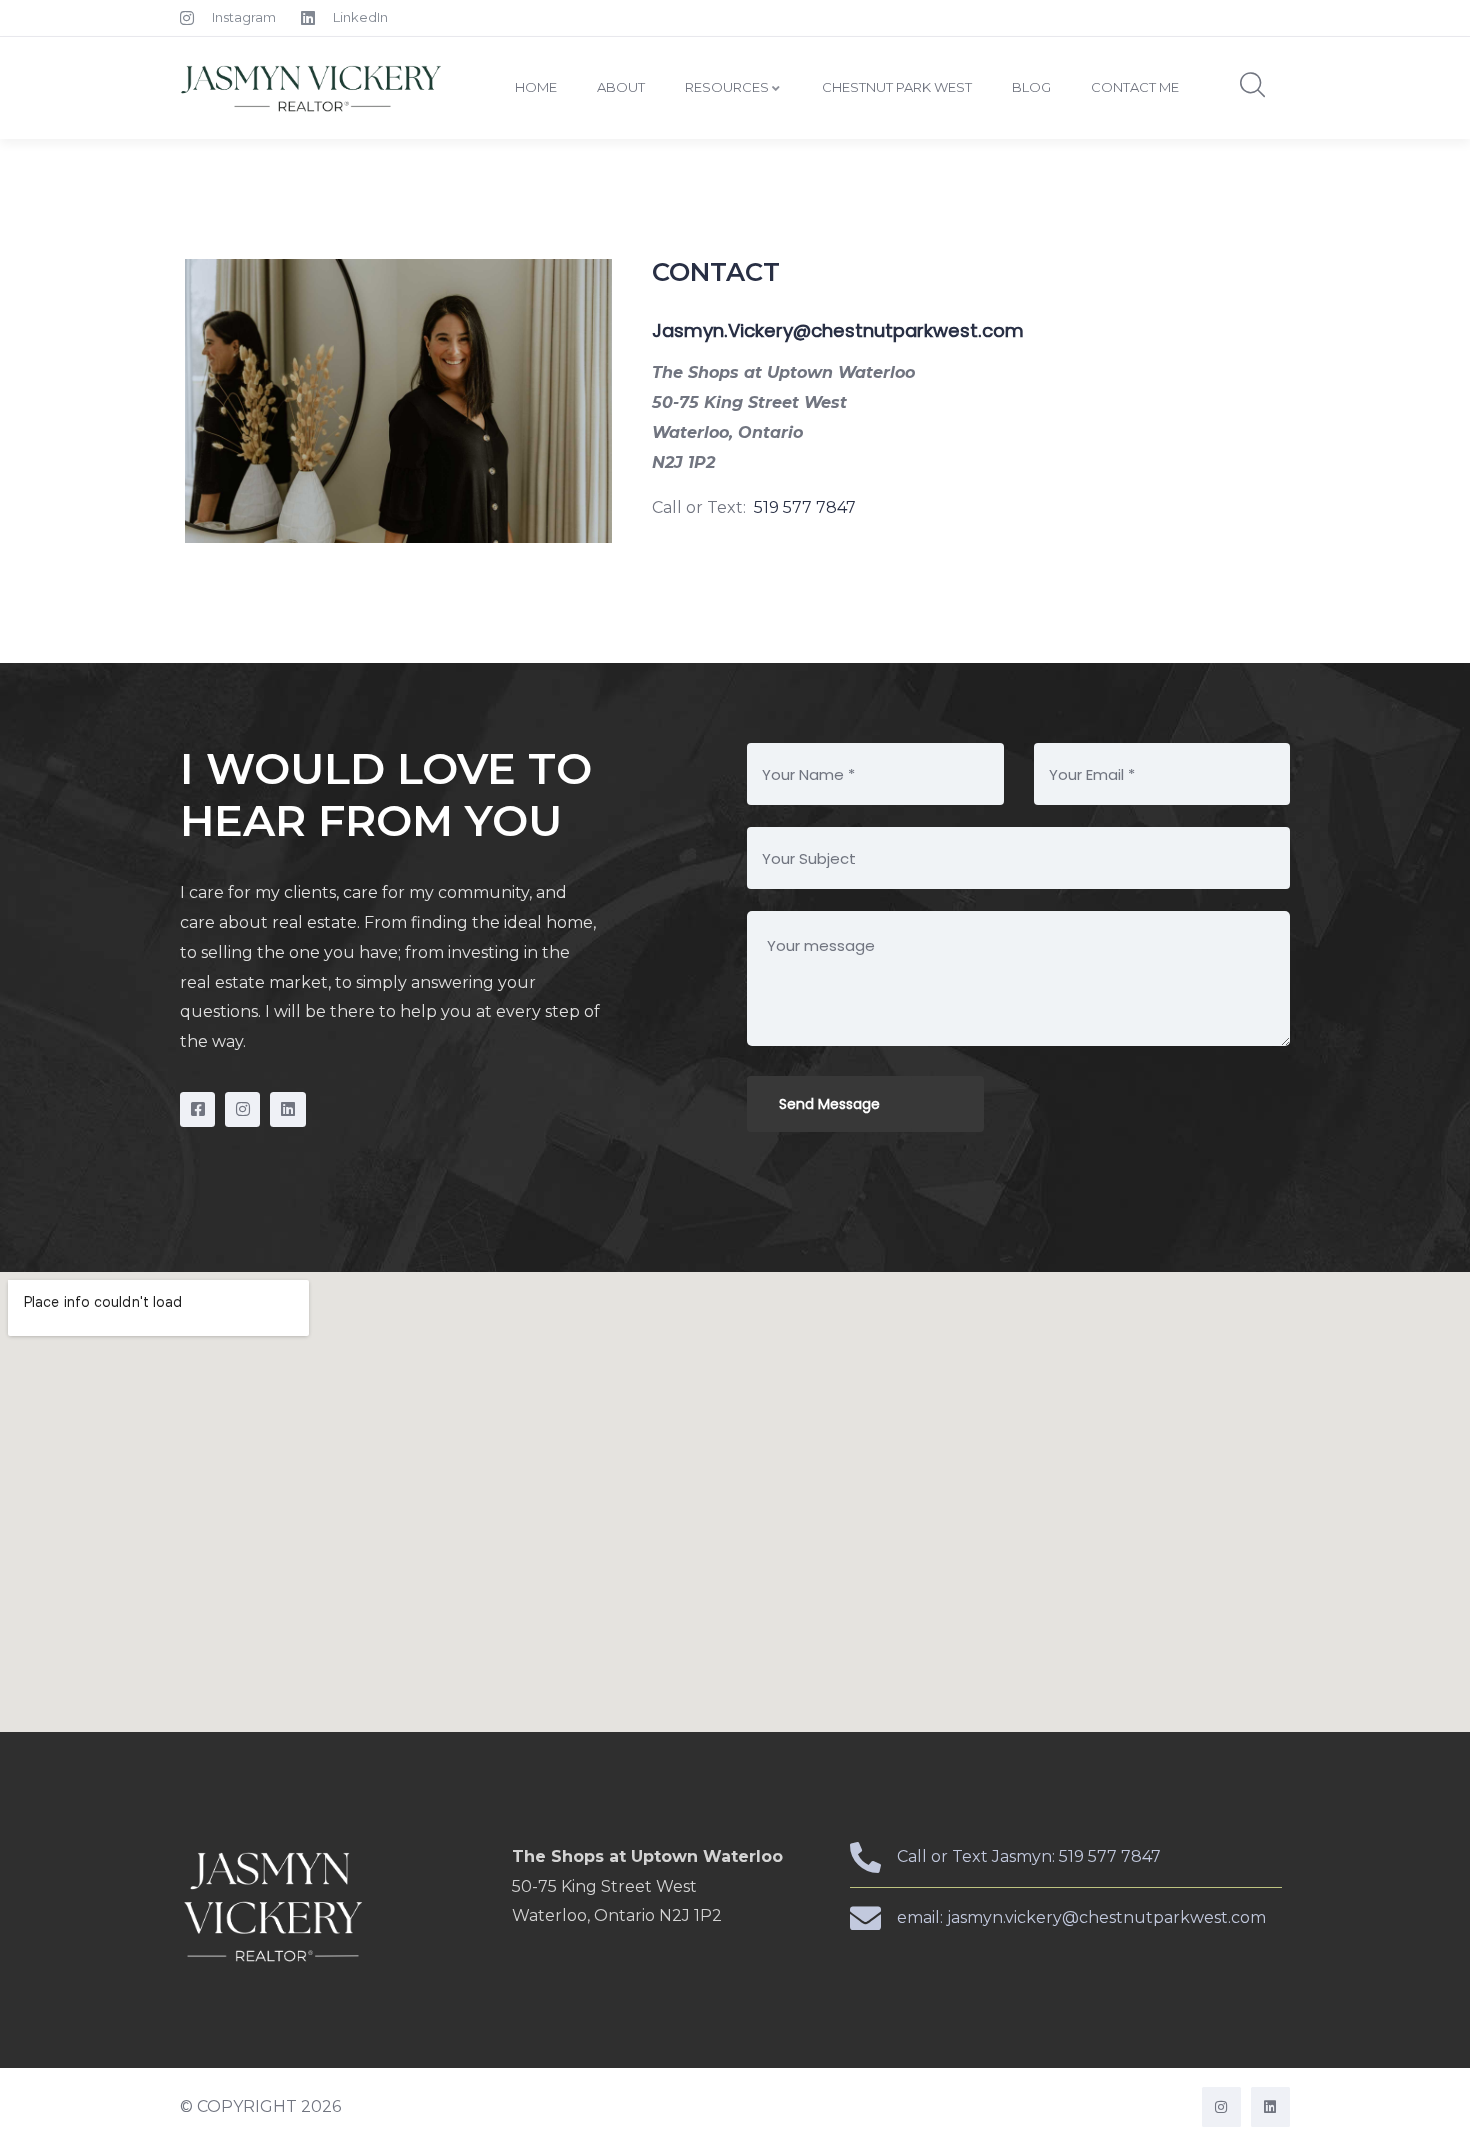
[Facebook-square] (197, 1109)
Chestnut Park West (897, 87)
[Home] (312, 87)
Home (536, 87)
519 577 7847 (807, 507)
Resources (727, 87)
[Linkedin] (287, 1109)
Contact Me (1135, 87)
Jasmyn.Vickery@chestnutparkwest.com (838, 330)
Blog (1031, 87)
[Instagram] (242, 1109)
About (621, 87)
